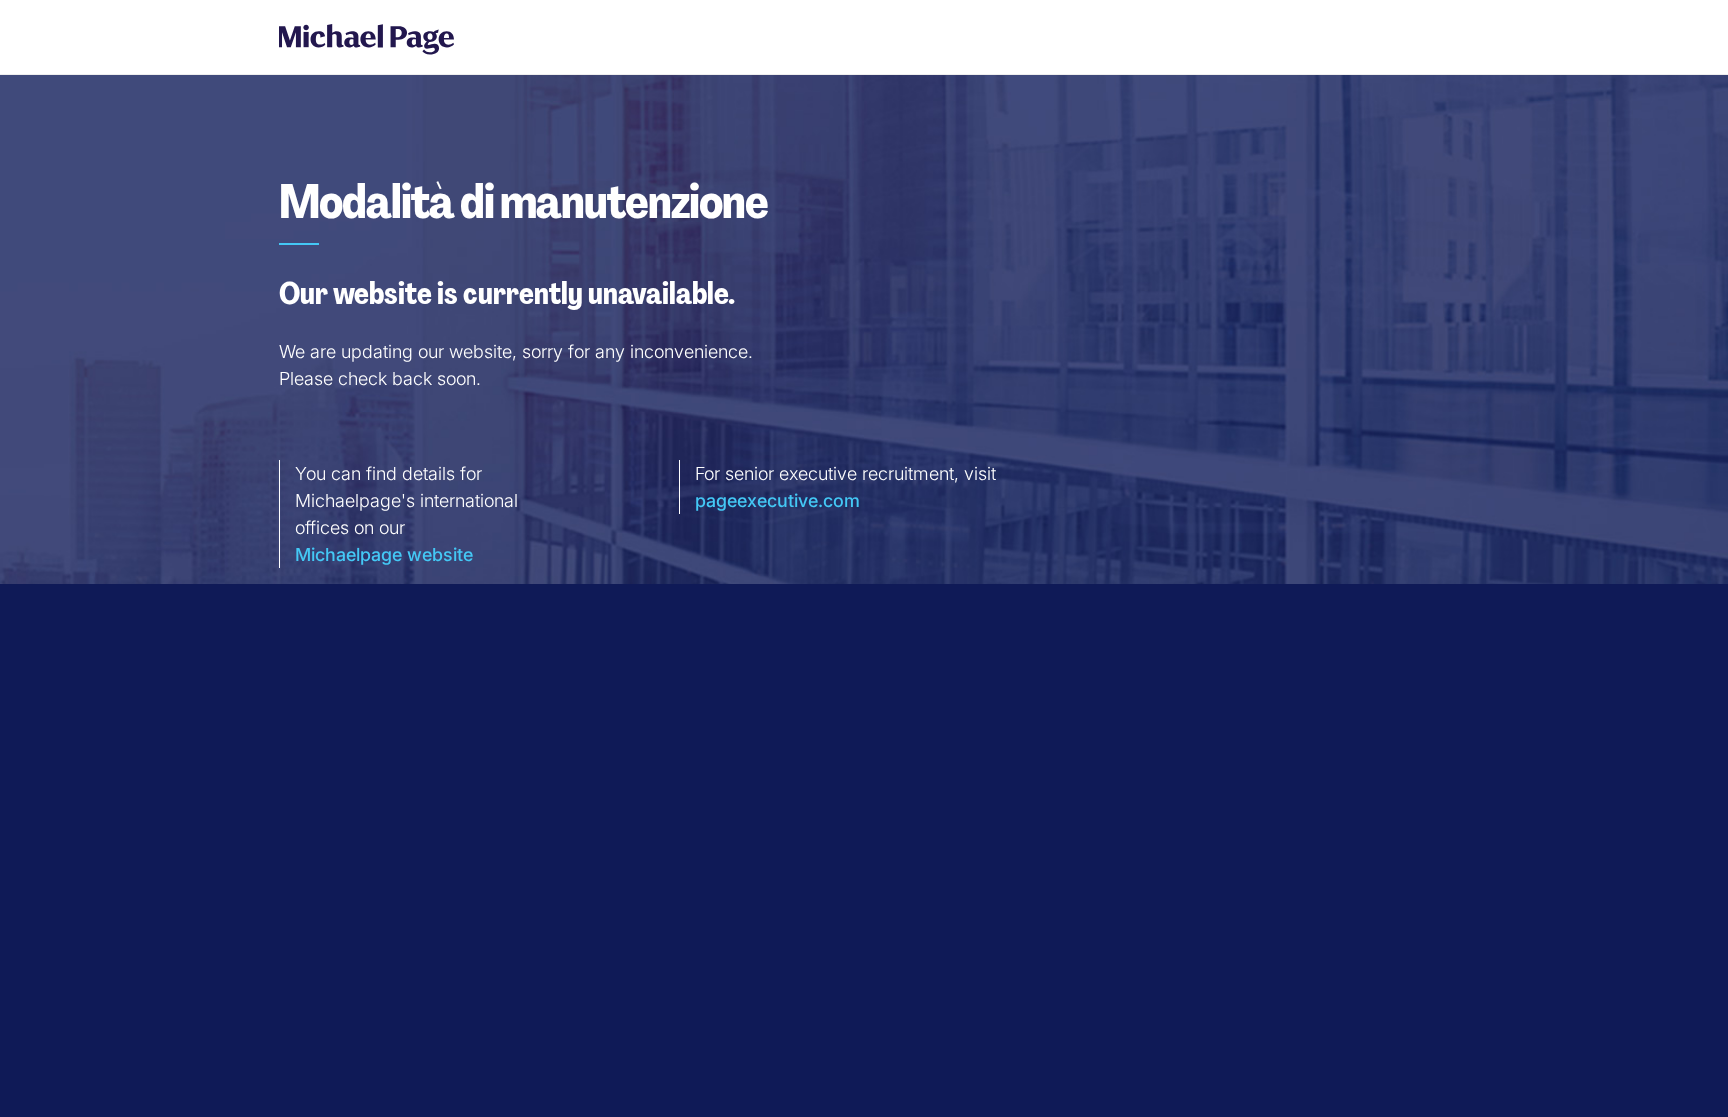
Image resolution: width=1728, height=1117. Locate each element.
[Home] (359, 38)
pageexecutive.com (777, 500)
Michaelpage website (384, 554)
